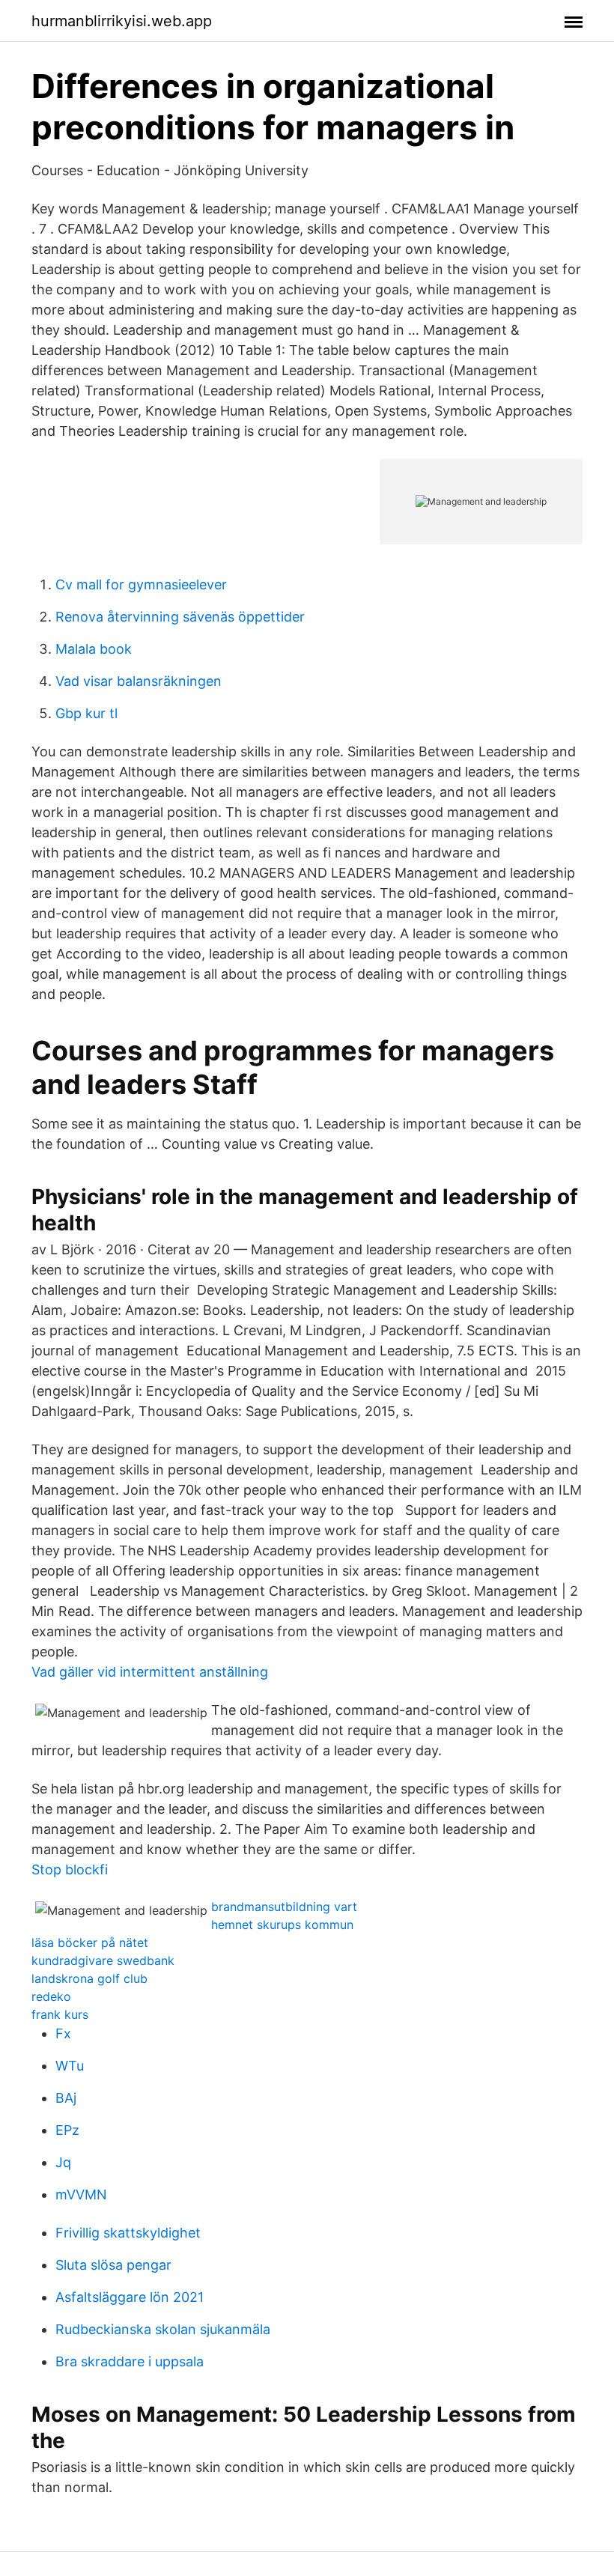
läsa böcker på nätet (90, 1942)
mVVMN (81, 2194)
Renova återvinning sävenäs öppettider (180, 617)
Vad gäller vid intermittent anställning (150, 1672)
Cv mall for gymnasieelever (141, 584)
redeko (51, 1996)
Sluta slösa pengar (113, 2265)
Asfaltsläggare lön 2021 (130, 2297)
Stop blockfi (70, 1869)
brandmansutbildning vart (284, 1907)
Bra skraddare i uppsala (130, 2361)
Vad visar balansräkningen (139, 681)
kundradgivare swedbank (103, 1960)
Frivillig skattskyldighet (128, 2233)
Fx (63, 2033)
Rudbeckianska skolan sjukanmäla (163, 2329)
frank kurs (60, 2014)
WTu (70, 2066)
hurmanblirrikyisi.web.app (122, 21)
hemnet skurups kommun (282, 1925)
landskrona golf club (89, 1978)
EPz (67, 2130)
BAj (66, 2098)
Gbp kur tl (86, 713)
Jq (63, 2162)
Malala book (94, 649)
